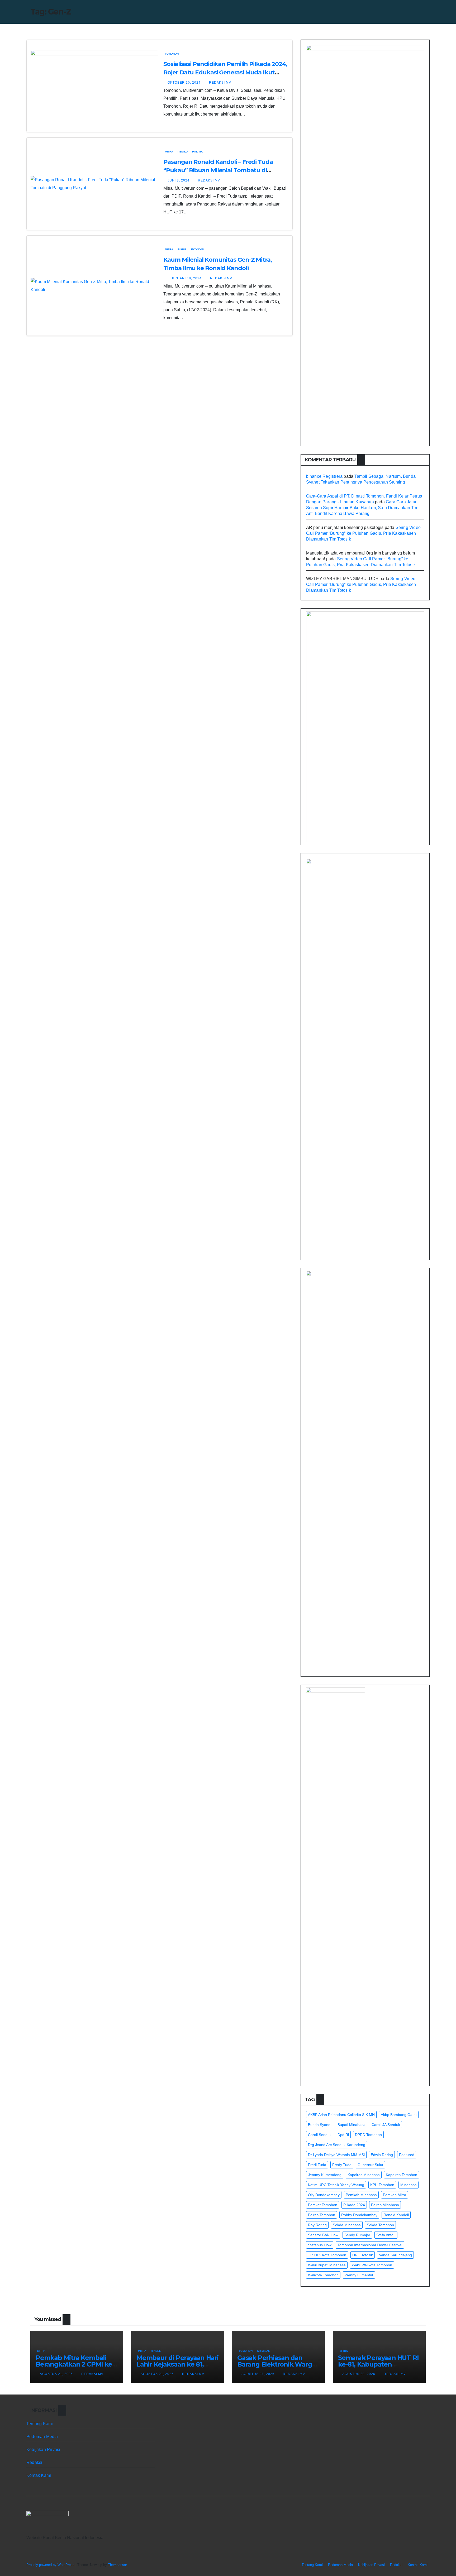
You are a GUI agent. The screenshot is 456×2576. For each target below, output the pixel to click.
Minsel (156, 2351)
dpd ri (343, 2135)
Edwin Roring (382, 2155)
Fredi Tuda (317, 2165)
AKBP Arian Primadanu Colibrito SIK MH (341, 2115)
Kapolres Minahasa (364, 2175)
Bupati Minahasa (351, 2125)
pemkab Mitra (395, 2195)
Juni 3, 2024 (179, 180)
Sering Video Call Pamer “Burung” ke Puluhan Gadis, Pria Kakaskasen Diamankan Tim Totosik (363, 533)
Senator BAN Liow (323, 2235)
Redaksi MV (220, 83)
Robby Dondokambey (359, 2215)
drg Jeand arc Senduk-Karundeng (337, 2145)
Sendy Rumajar (357, 2235)
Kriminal (263, 2351)
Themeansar (117, 2565)
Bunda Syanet (320, 2125)
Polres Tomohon (322, 2215)
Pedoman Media (42, 2437)
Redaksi (34, 2462)
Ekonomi (197, 249)
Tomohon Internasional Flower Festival (370, 2245)
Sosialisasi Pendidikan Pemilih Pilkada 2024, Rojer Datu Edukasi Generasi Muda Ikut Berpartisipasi (225, 72)
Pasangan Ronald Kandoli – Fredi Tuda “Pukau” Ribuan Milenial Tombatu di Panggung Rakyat (218, 170)
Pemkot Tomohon (323, 2205)
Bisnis (182, 249)
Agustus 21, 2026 (57, 2374)
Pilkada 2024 (354, 2205)
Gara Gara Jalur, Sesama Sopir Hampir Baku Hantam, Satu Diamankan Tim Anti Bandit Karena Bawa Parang (362, 508)
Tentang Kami (40, 2424)
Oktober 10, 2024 (185, 83)
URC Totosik (363, 2255)
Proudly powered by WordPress (51, 2565)
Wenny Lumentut (359, 2275)
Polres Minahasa (385, 2205)
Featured (407, 2155)
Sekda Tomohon (380, 2225)
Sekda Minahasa (347, 2225)
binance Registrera (324, 476)
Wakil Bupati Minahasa (327, 2265)
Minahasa (408, 2185)
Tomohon (172, 54)
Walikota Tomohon (323, 2275)
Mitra (169, 152)
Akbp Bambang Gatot (399, 2115)
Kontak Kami (39, 2475)
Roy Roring (317, 2225)
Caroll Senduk (320, 2135)
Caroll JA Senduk (386, 2125)
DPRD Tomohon (368, 2135)
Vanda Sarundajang (395, 2255)
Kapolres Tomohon (402, 2175)
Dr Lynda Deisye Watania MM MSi (336, 2155)
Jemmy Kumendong (325, 2175)
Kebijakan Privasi (43, 2450)
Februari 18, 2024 (185, 278)
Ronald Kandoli (396, 2215)
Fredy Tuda (342, 2165)
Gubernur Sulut (370, 2165)
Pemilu (183, 152)
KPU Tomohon (382, 2185)
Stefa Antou (386, 2235)
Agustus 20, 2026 (359, 2374)
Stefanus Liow (320, 2245)
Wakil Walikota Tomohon (372, 2265)
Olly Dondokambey (324, 2195)
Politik (197, 152)
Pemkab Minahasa (361, 2195)
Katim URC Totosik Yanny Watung (336, 2185)
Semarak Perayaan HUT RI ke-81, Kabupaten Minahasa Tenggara (378, 2364)
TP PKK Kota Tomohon (327, 2255)
